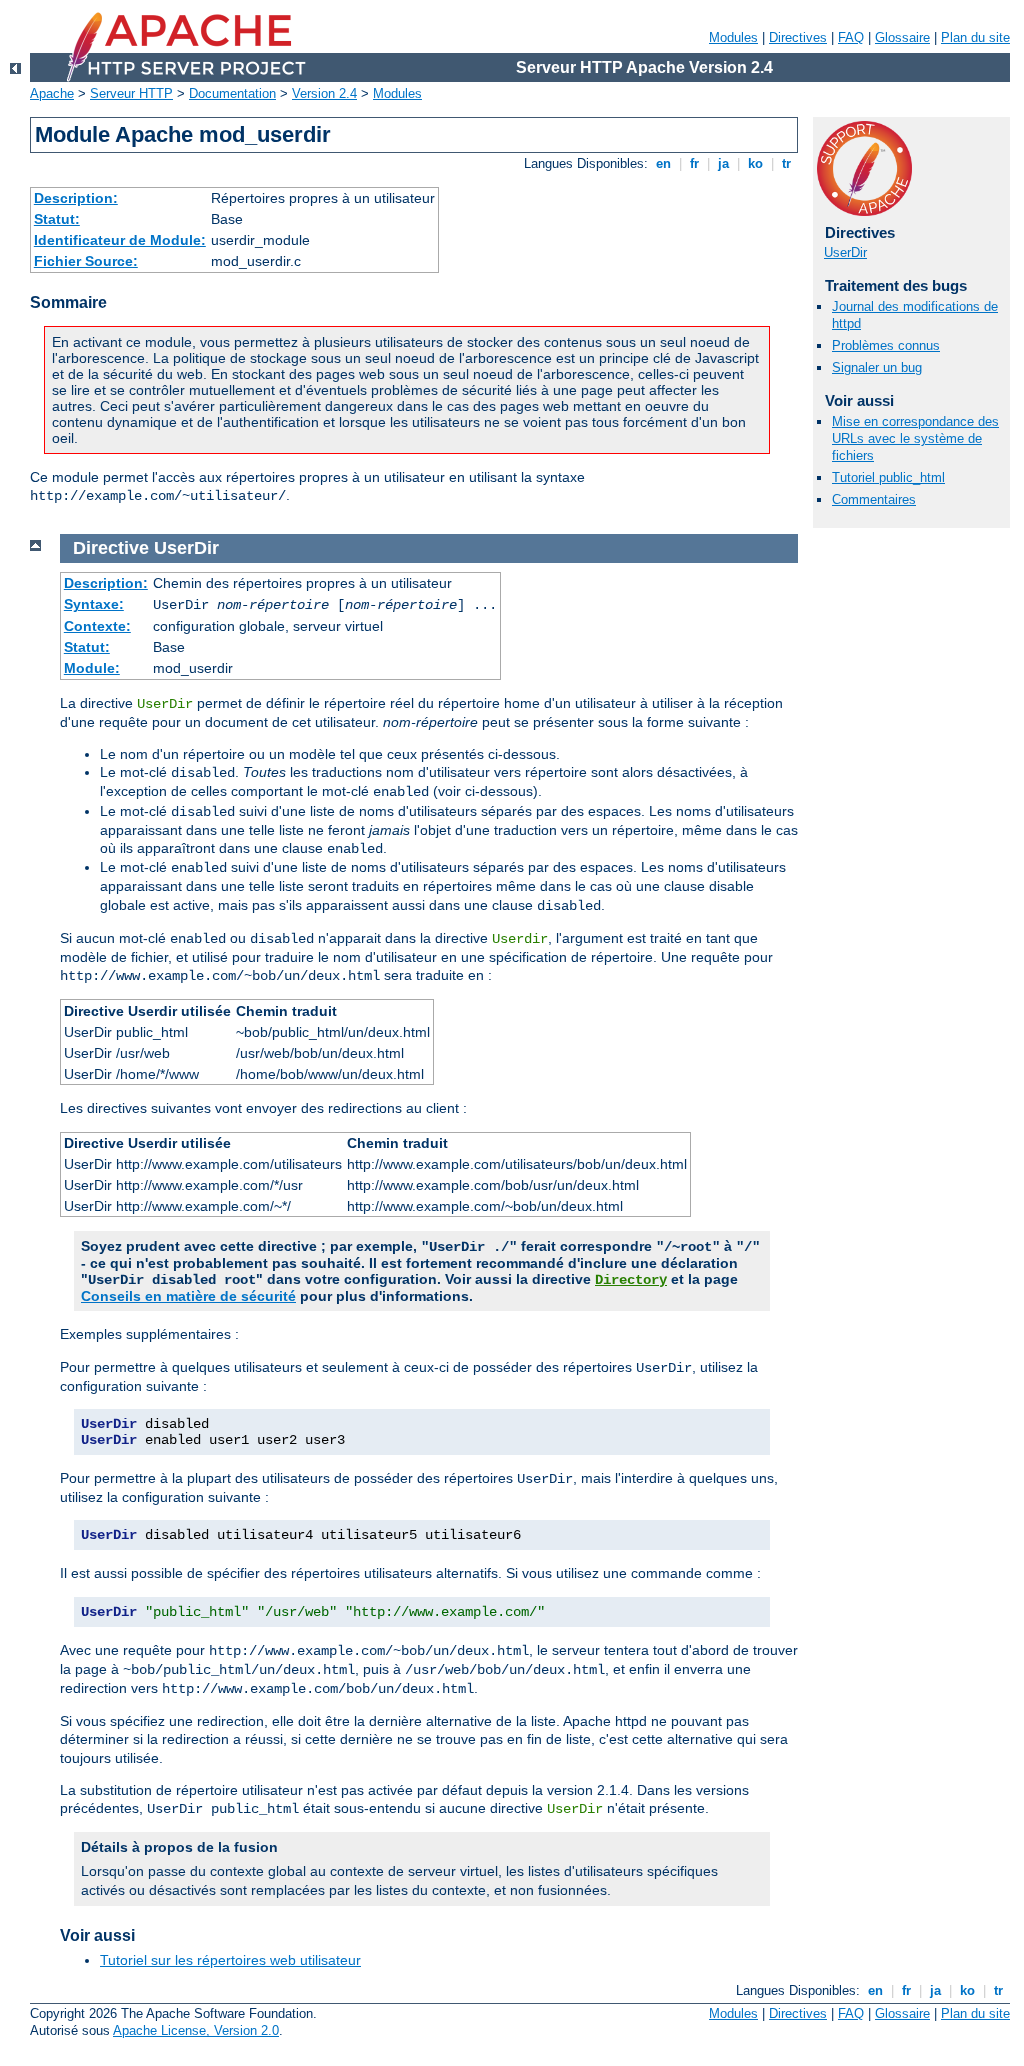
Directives (798, 37)
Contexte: (97, 626)
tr (786, 163)
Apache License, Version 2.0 (196, 2030)
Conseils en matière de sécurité (188, 1296)
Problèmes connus (886, 345)
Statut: (57, 219)
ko (755, 163)
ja (723, 163)
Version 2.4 (324, 93)
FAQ (851, 37)
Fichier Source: (86, 261)
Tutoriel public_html (888, 477)
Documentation (232, 93)
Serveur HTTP (131, 93)
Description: (76, 198)
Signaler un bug (877, 367)
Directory (631, 1280)
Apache (52, 93)
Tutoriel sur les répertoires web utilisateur (230, 1960)
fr (694, 163)
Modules (733, 37)
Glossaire (902, 37)
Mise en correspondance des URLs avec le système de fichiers (915, 438)
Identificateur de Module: (120, 240)
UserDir (845, 252)
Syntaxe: (94, 604)
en (663, 163)
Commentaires (874, 499)
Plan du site (975, 37)
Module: (92, 668)
